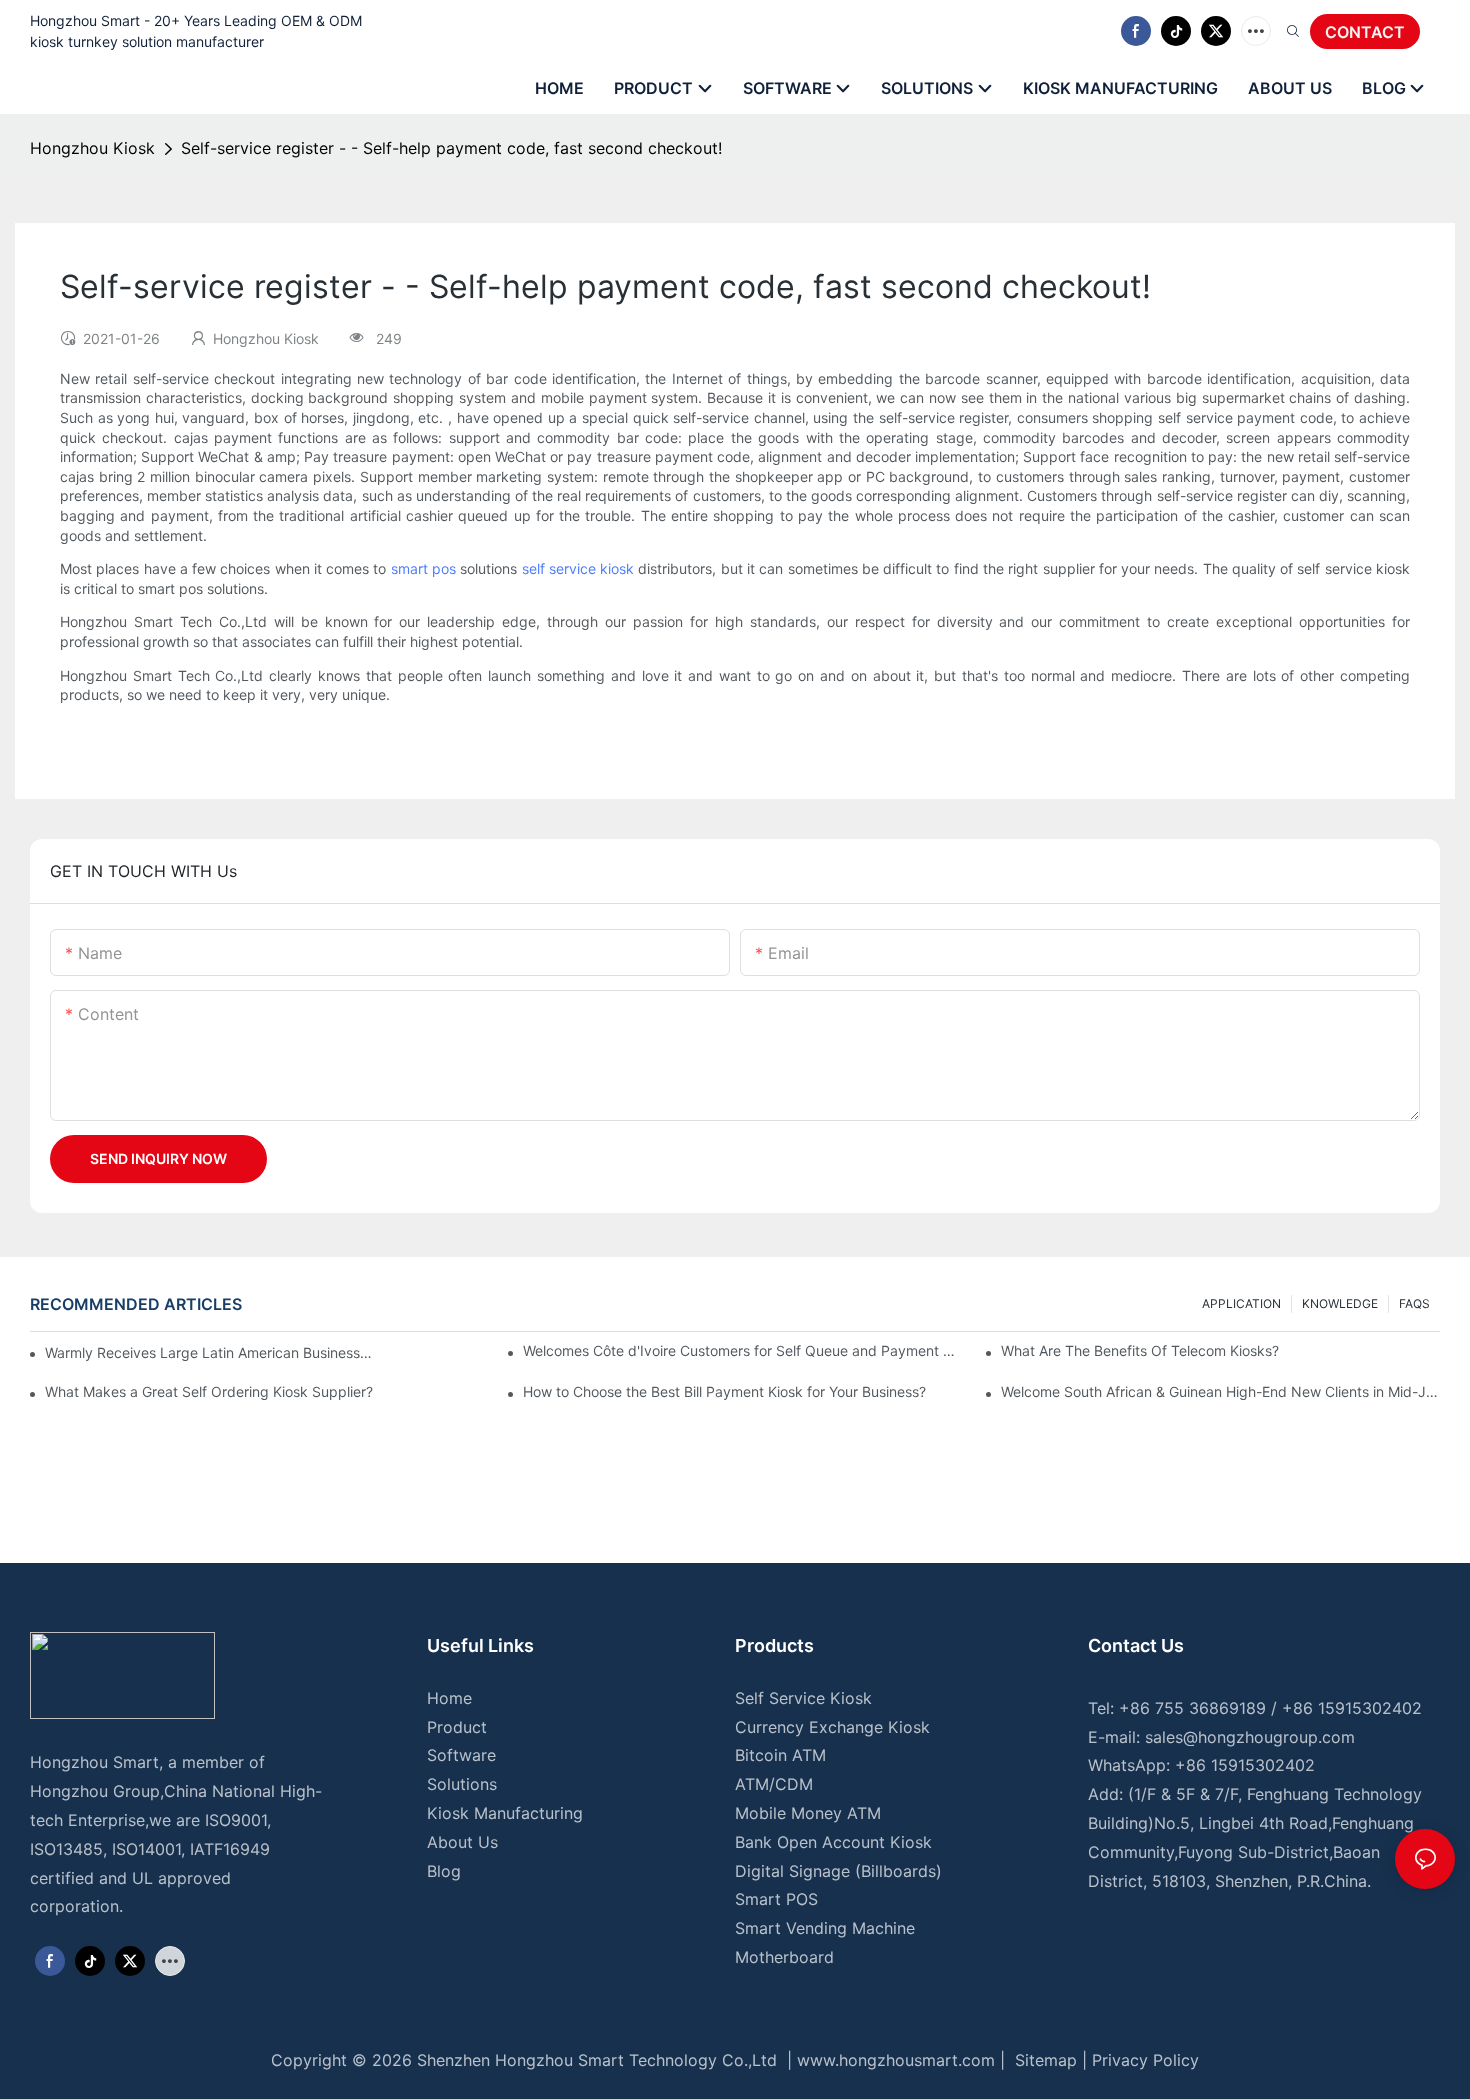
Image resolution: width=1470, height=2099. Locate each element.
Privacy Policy (1145, 2060)
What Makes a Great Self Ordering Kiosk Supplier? (209, 1391)
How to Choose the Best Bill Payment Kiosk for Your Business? (724, 1391)
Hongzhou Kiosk (92, 148)
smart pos (423, 568)
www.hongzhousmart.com (896, 2060)
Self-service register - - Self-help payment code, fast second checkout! (451, 148)
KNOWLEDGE (1340, 1303)
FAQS (1414, 1303)
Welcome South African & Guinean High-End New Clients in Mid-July (1220, 1391)
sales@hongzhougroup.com (1250, 1737)
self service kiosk (578, 568)
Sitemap (1043, 2060)
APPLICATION (1241, 1303)
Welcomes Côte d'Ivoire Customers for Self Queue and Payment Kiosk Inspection (742, 1350)
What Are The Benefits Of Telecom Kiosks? (1140, 1350)
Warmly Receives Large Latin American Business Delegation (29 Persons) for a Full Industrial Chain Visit (209, 1352)
